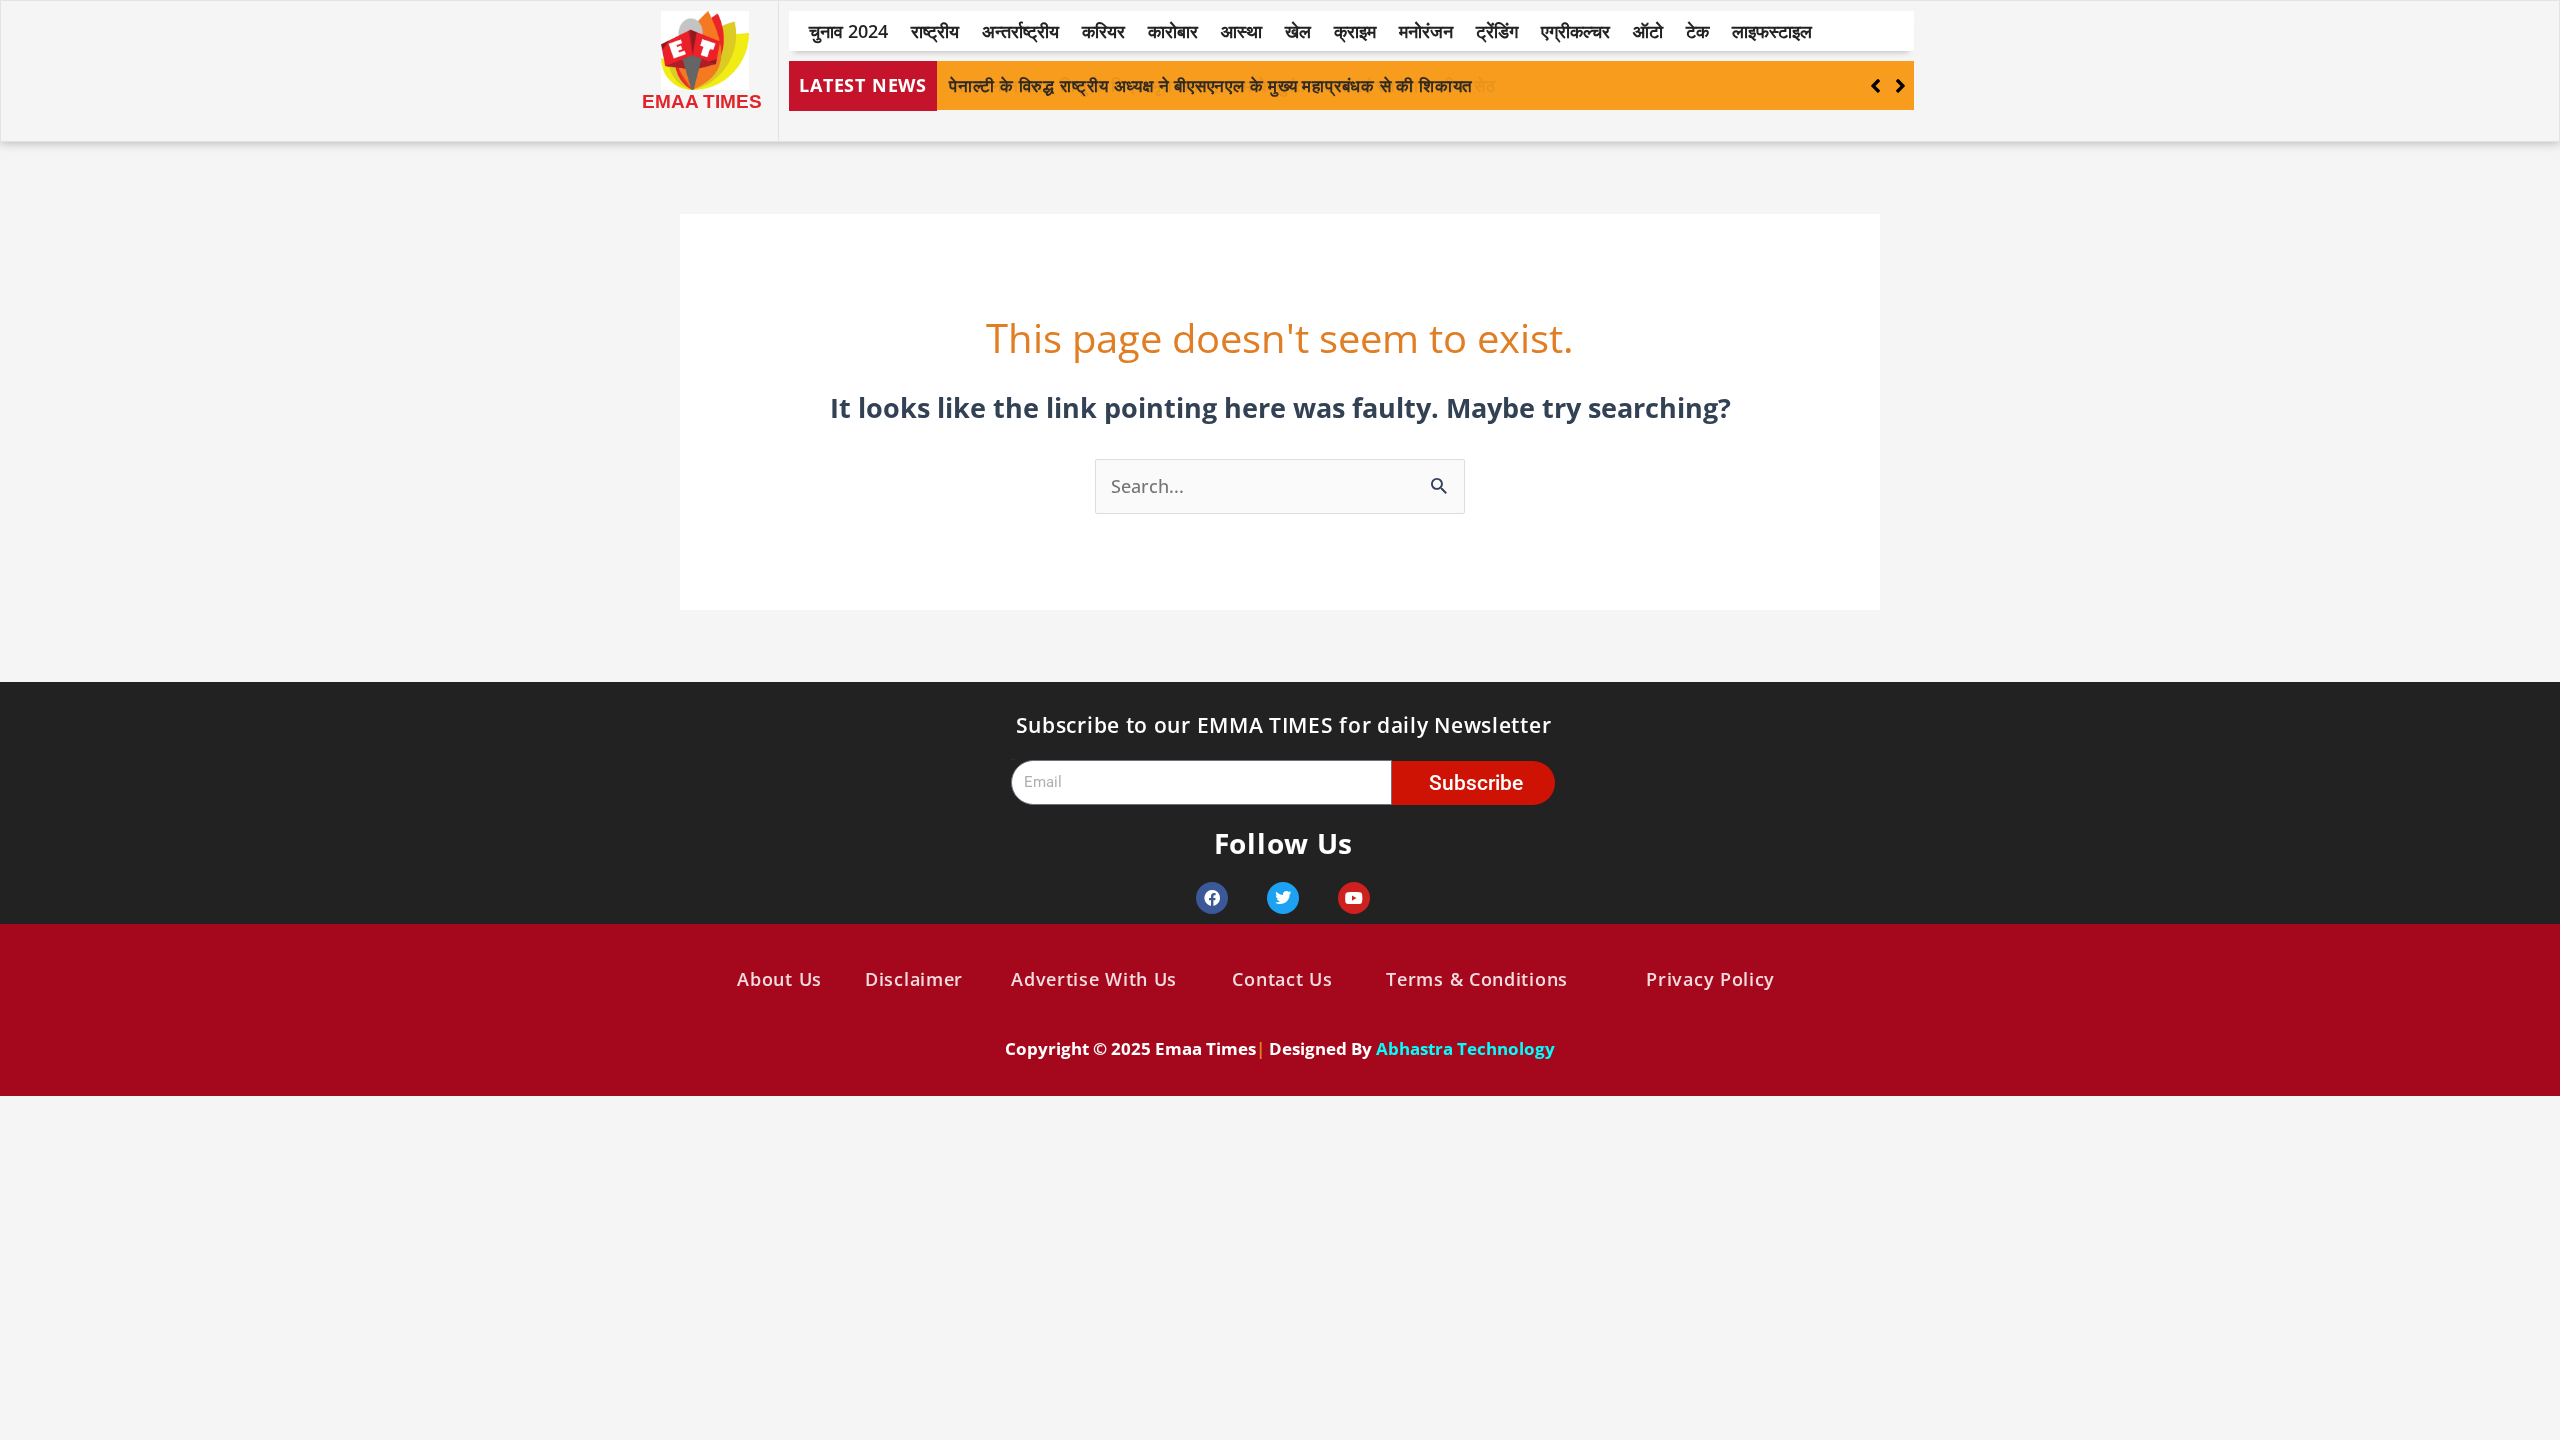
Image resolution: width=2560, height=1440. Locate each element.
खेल (1298, 31)
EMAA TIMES (702, 101)
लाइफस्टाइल (1772, 31)
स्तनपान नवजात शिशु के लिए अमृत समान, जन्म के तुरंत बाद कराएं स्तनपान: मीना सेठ (1222, 85)
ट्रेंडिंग (1497, 31)
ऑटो (1648, 31)
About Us (779, 979)
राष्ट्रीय (935, 31)
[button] (1900, 86)
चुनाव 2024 (848, 31)
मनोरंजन (1426, 31)
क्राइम (1355, 31)
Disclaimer (914, 979)
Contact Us (1282, 979)
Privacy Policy (1710, 979)
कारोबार (1173, 31)
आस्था (1241, 31)
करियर (1103, 31)
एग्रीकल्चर (1575, 31)
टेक (1697, 31)
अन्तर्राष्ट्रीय (1020, 31)
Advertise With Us (1094, 979)
